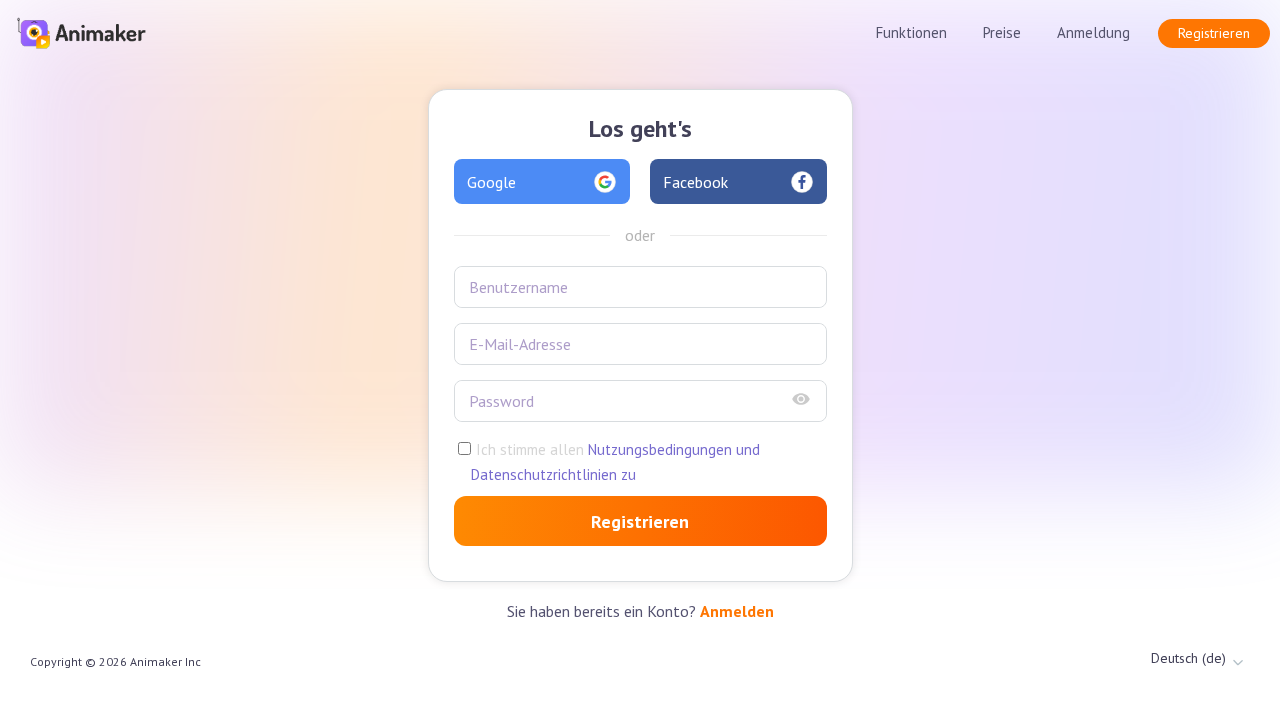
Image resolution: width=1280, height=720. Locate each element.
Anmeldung (1093, 32)
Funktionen (911, 32)
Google (491, 182)
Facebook (695, 182)
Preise (1002, 32)
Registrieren (1214, 33)
